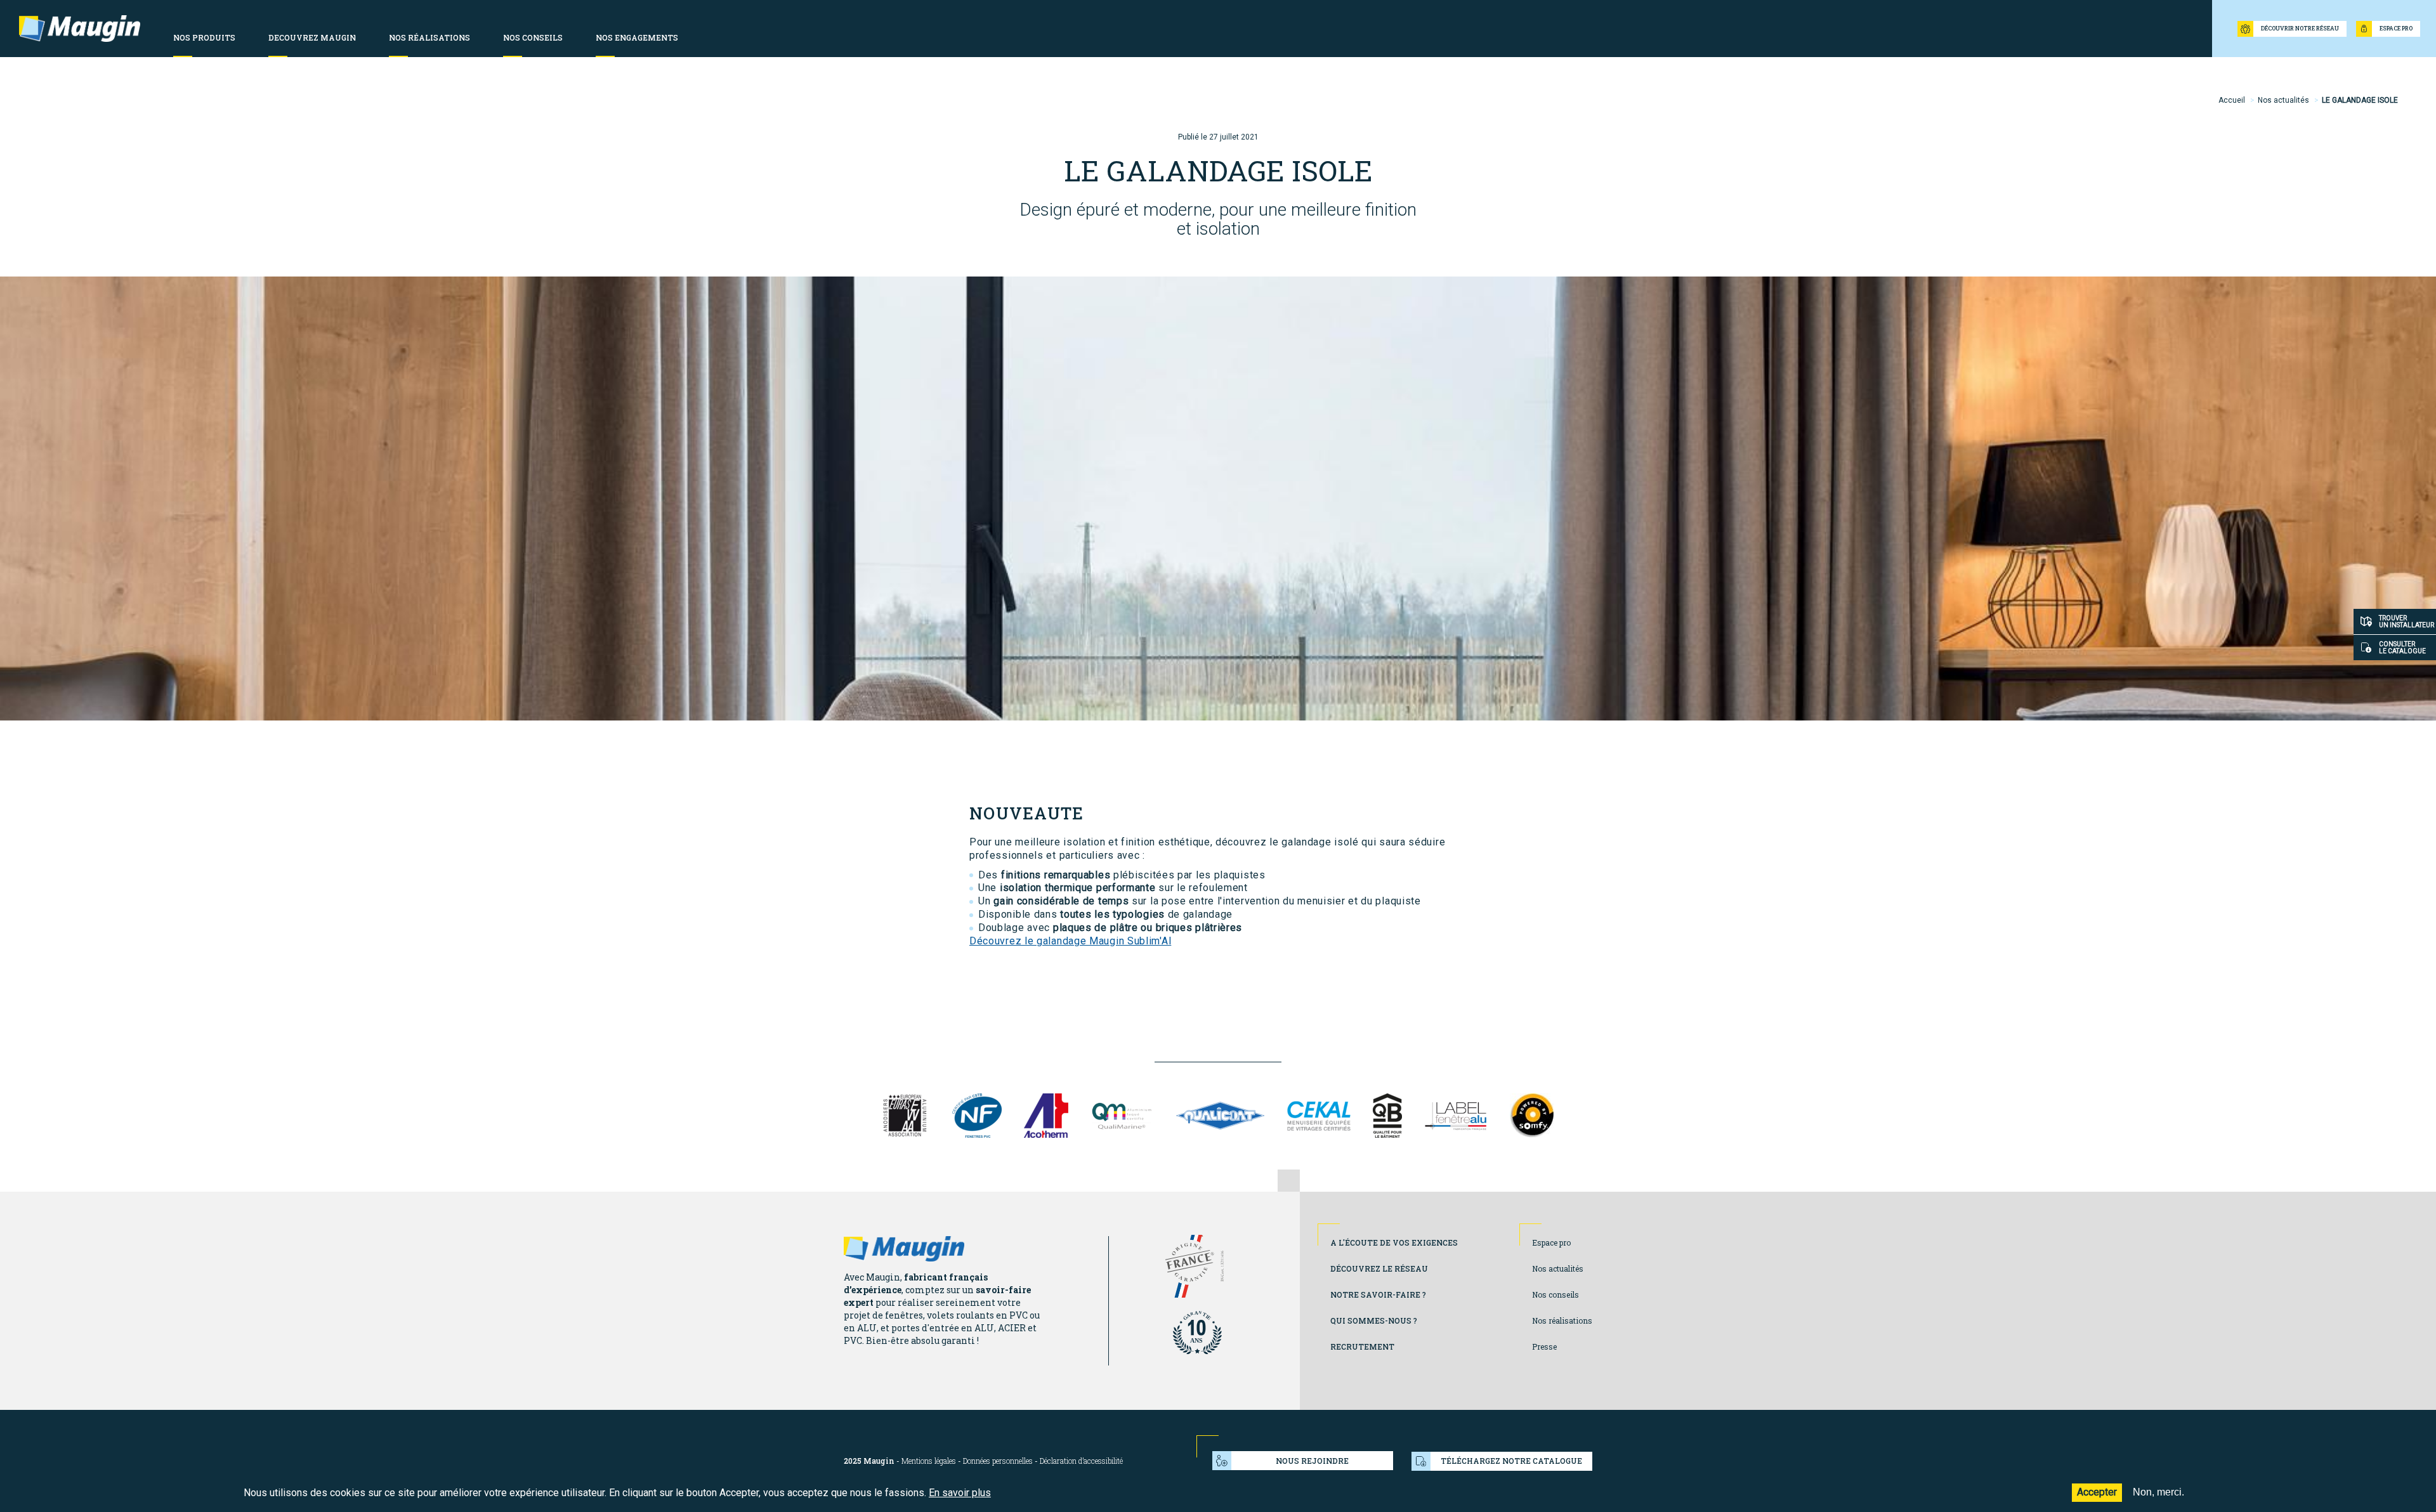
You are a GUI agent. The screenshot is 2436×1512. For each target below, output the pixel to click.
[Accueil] (80, 29)
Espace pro (1551, 1242)
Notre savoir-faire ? (1378, 1294)
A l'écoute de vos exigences (1394, 1242)
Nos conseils (1555, 1294)
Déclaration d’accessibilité (1081, 1461)
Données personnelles (998, 1461)
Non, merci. (2158, 1492)
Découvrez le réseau (1379, 1268)
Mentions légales (929, 1461)
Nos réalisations (1562, 1320)
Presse (1544, 1346)
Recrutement (1362, 1346)
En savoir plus (960, 1493)
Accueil (2232, 100)
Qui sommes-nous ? (1374, 1320)
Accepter (2097, 1492)
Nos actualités (2283, 100)
